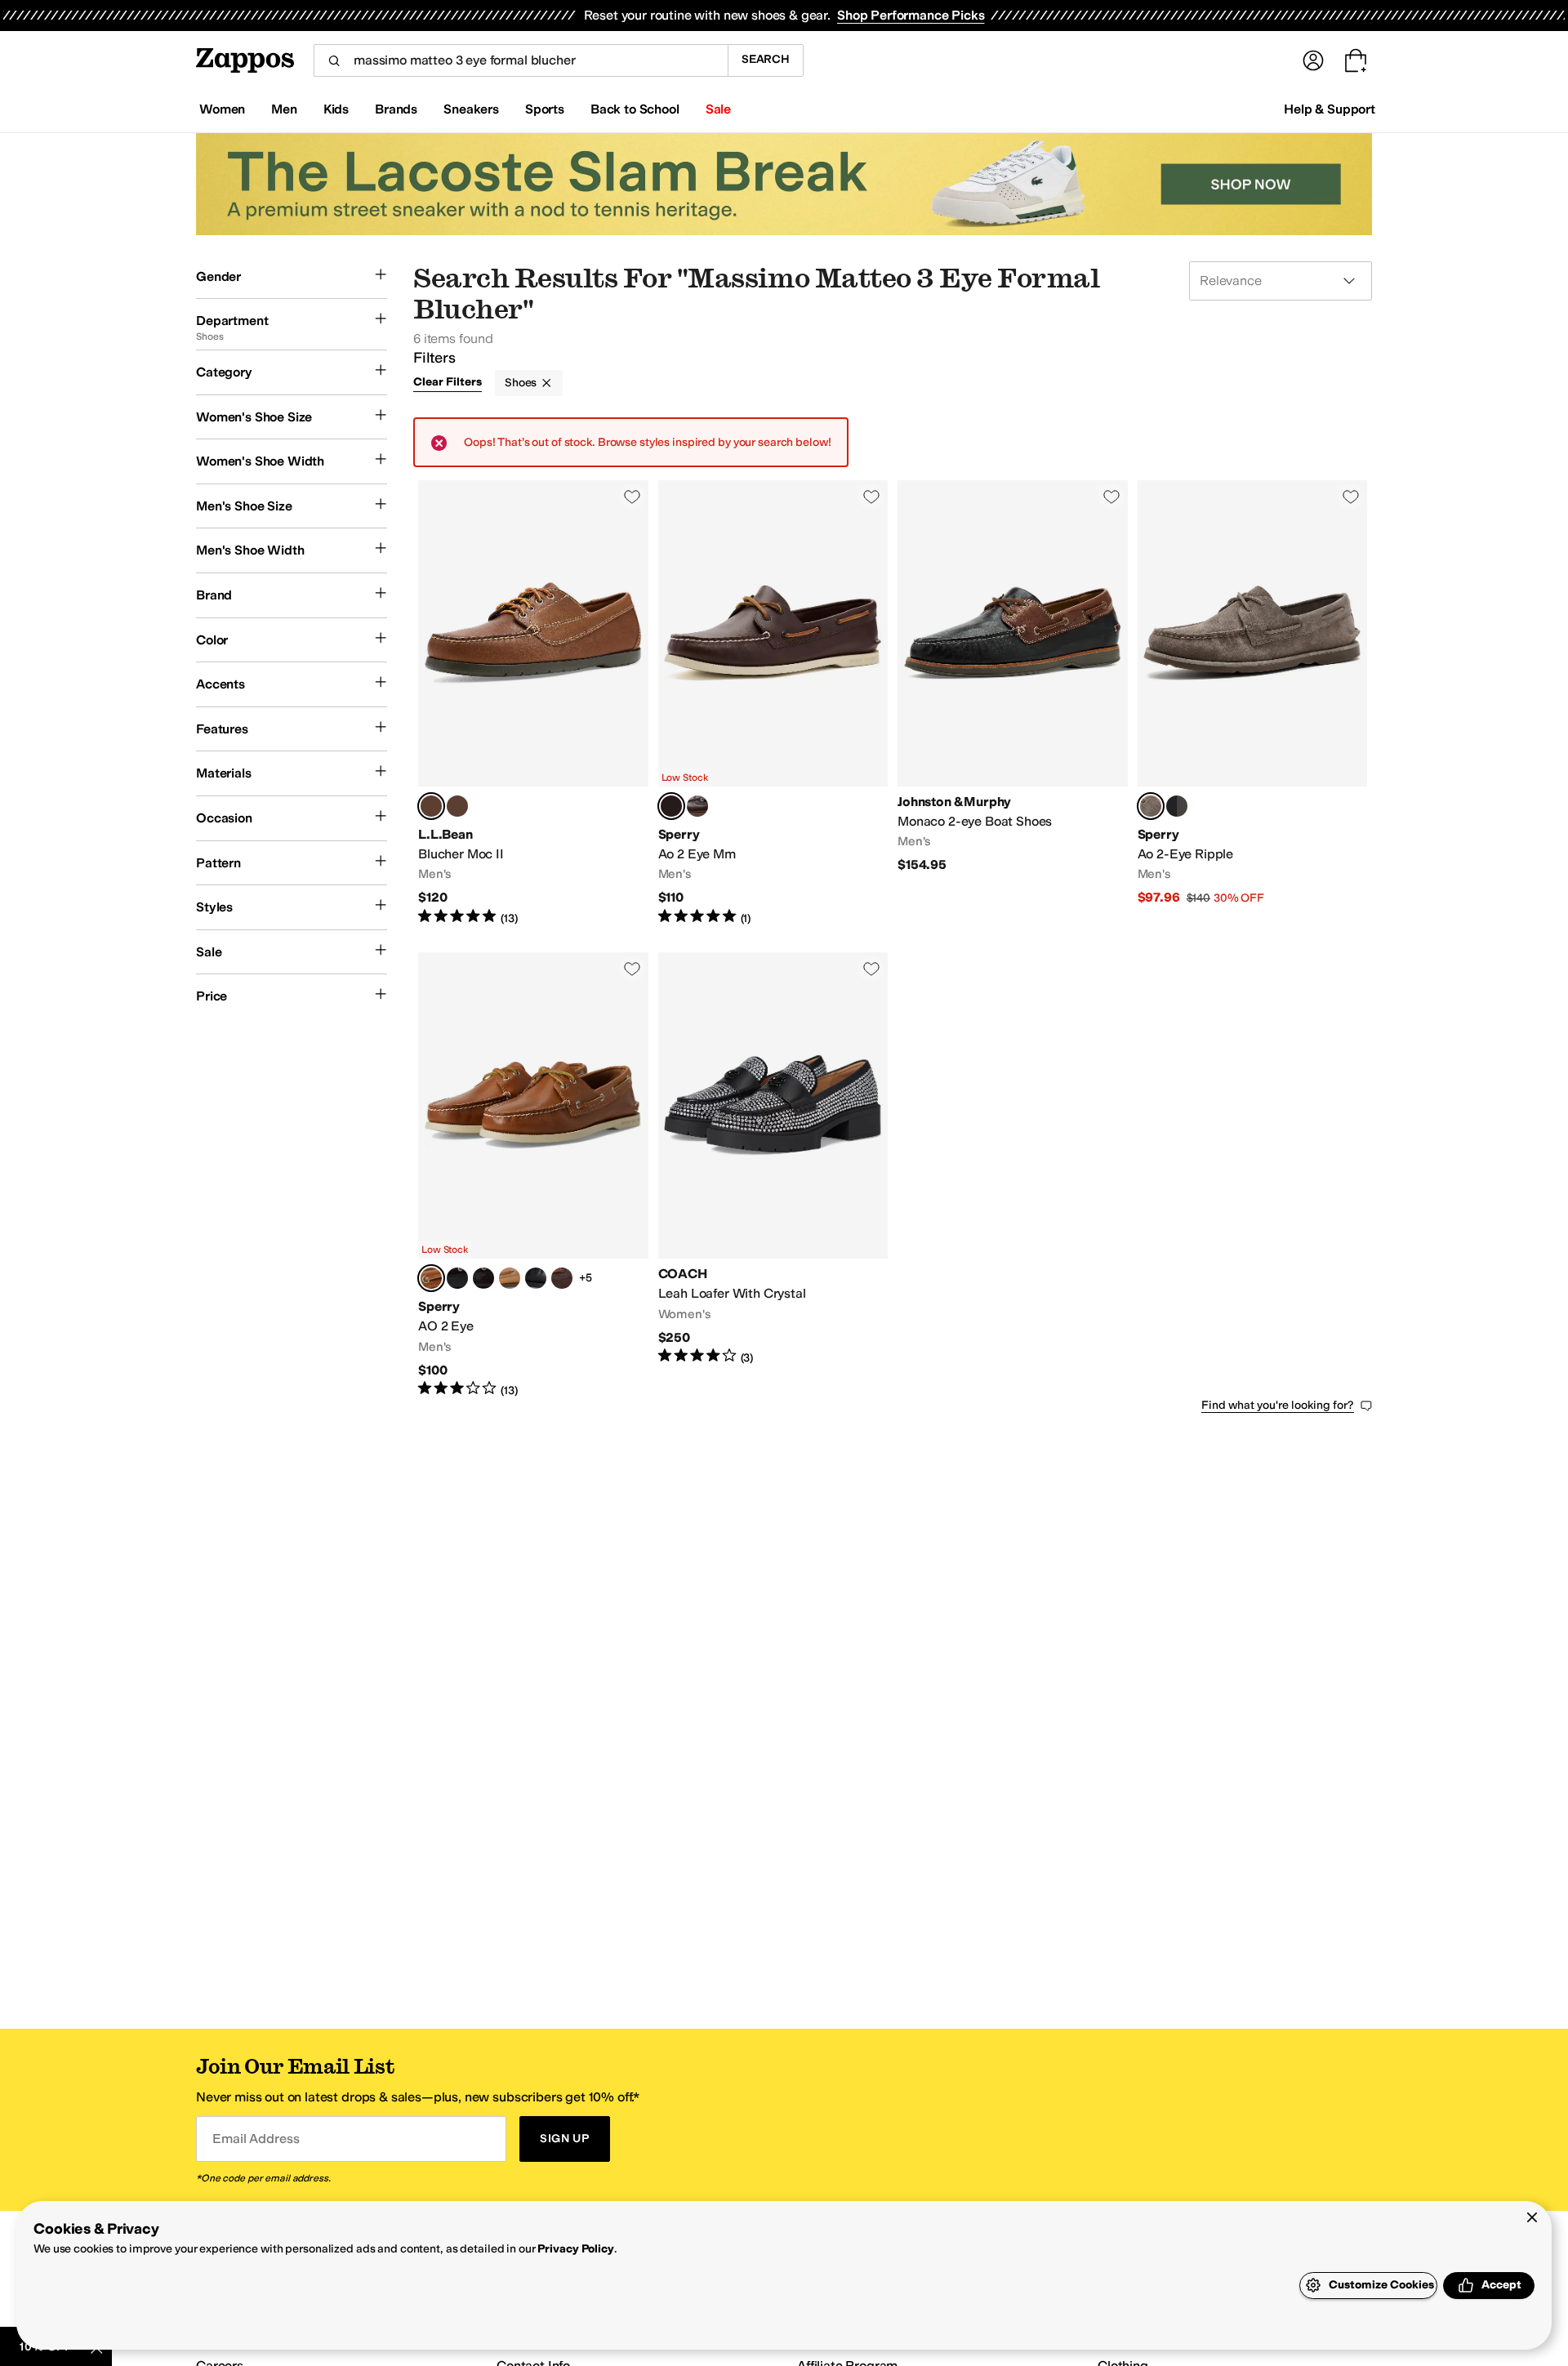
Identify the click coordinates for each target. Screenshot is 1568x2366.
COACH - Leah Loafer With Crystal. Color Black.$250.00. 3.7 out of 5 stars (773, 1175)
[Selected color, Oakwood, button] (431, 806)
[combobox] (521, 60)
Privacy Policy (575, 2249)
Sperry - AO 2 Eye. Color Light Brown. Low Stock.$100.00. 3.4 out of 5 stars (533, 1175)
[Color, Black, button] (457, 1278)
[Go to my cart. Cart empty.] (1356, 60)
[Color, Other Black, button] (1177, 806)
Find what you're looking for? (1278, 1405)
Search (766, 59)
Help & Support (1330, 109)
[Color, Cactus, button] (457, 806)
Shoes (521, 383)
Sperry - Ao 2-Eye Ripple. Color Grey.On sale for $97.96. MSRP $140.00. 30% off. (1253, 703)
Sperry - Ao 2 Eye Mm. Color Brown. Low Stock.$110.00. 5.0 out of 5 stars (773, 703)
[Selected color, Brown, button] (671, 806)
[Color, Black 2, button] (536, 1278)
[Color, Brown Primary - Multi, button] (562, 1278)
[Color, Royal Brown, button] (510, 1278)
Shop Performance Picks (911, 15)
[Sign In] (1313, 60)
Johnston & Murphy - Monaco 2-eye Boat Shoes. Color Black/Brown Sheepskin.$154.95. (1013, 703)
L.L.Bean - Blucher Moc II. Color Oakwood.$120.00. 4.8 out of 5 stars (533, 703)
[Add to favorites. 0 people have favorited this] (632, 497)
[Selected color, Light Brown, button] (431, 1278)
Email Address (256, 2139)
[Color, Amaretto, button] (697, 806)
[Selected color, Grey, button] (1151, 806)
